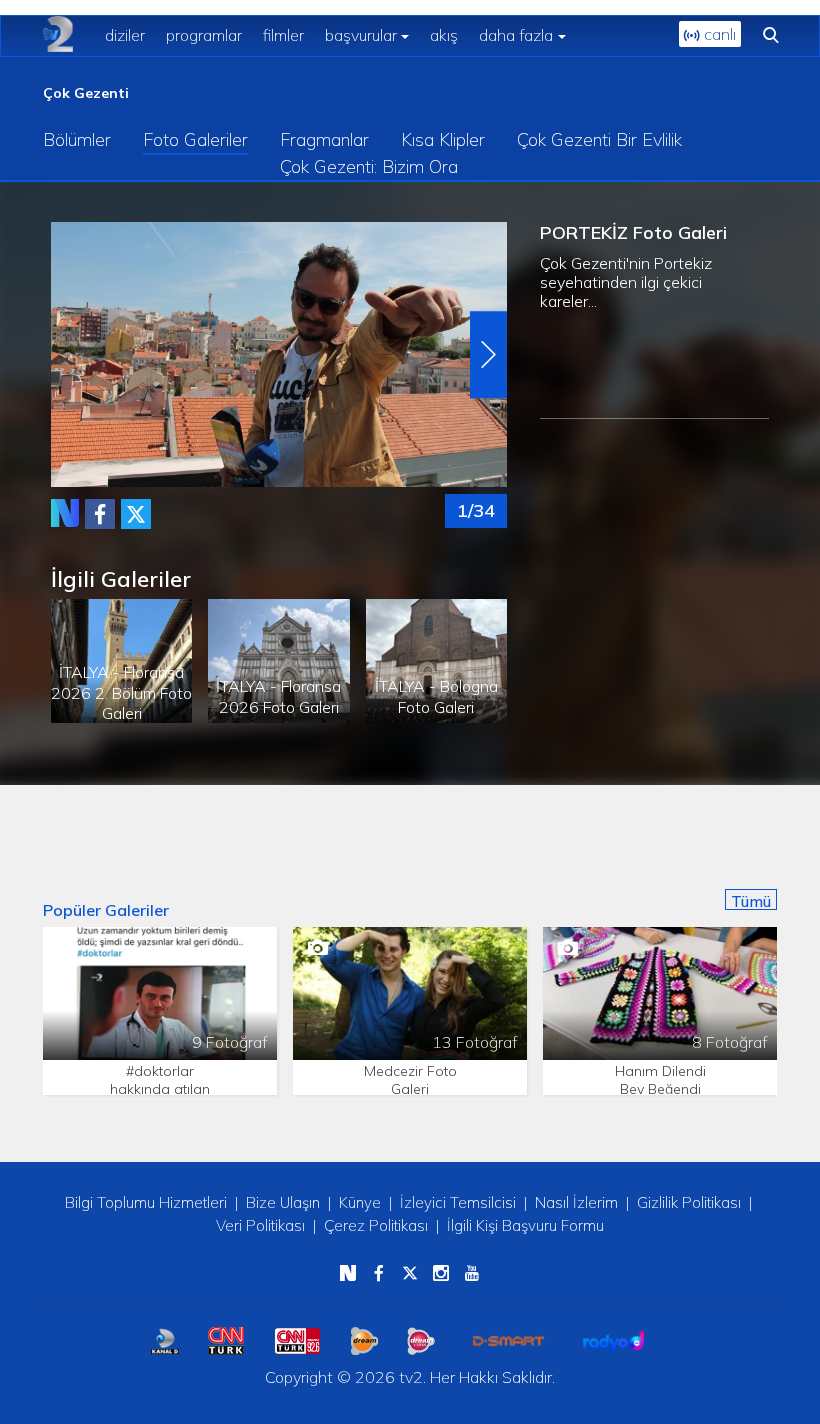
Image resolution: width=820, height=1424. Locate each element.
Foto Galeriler (195, 139)
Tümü (751, 901)
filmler (283, 35)
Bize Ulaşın (283, 1202)
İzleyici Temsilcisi (458, 1202)
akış (444, 35)
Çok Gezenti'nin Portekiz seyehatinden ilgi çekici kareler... (626, 282)
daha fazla (516, 35)
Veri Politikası (260, 1225)
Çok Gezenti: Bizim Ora (369, 166)
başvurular (361, 35)
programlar (204, 35)
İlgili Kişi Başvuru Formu (525, 1225)
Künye (360, 1202)
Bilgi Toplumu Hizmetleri (146, 1202)
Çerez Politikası (376, 1225)
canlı (718, 34)
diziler (125, 35)
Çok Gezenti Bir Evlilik (599, 139)
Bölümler (77, 139)
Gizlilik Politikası (689, 1202)
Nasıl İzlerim (576, 1202)
